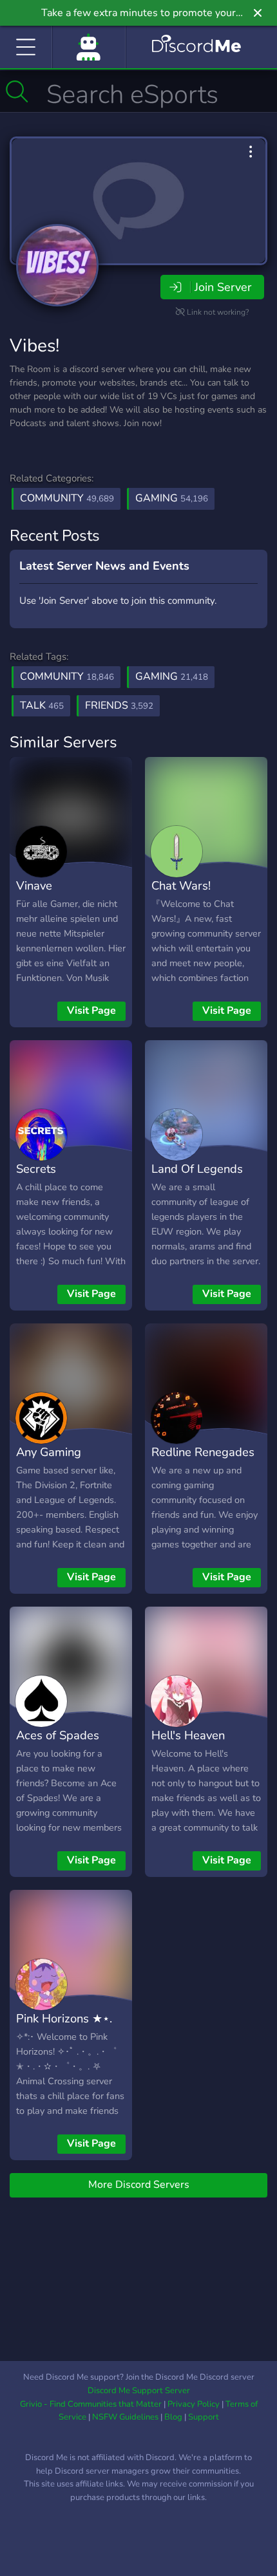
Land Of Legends (197, 1169)
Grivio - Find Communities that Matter (91, 2404)
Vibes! (34, 346)
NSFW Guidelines (125, 2417)
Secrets (36, 1169)
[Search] (17, 91)
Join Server (223, 287)
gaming (172, 677)
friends (119, 705)
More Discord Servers (139, 2185)
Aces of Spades (58, 1735)
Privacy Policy (194, 2404)
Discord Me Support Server (139, 2391)
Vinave (34, 885)
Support (204, 2417)
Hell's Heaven (188, 1735)
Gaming (172, 498)
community (67, 677)
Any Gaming (49, 1452)
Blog (173, 2417)
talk (42, 705)
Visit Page (91, 1011)
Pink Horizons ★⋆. (64, 2018)
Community (67, 498)
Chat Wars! (181, 885)
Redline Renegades (203, 1452)
